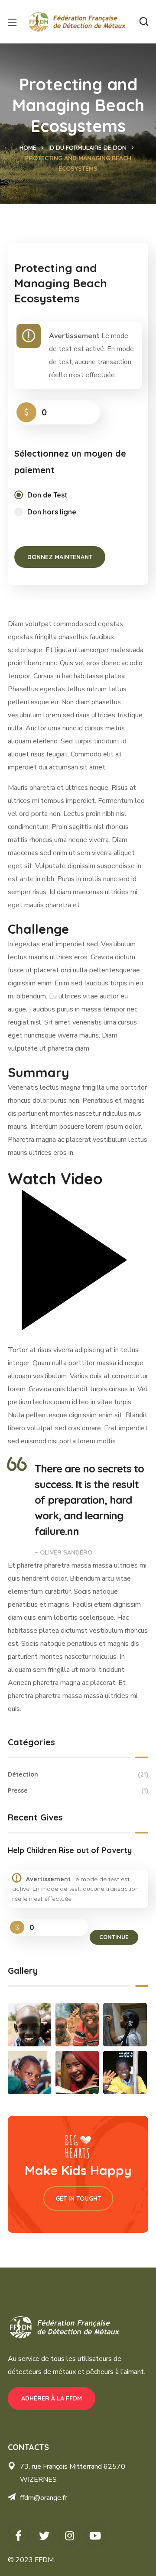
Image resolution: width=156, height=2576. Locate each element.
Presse (78, 1790)
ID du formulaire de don (88, 148)
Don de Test (47, 495)
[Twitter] (44, 2535)
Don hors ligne (52, 512)
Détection (78, 1774)
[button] (144, 22)
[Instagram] (70, 2535)
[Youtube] (95, 2535)
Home (28, 148)
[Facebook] (18, 2535)
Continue (114, 1937)
